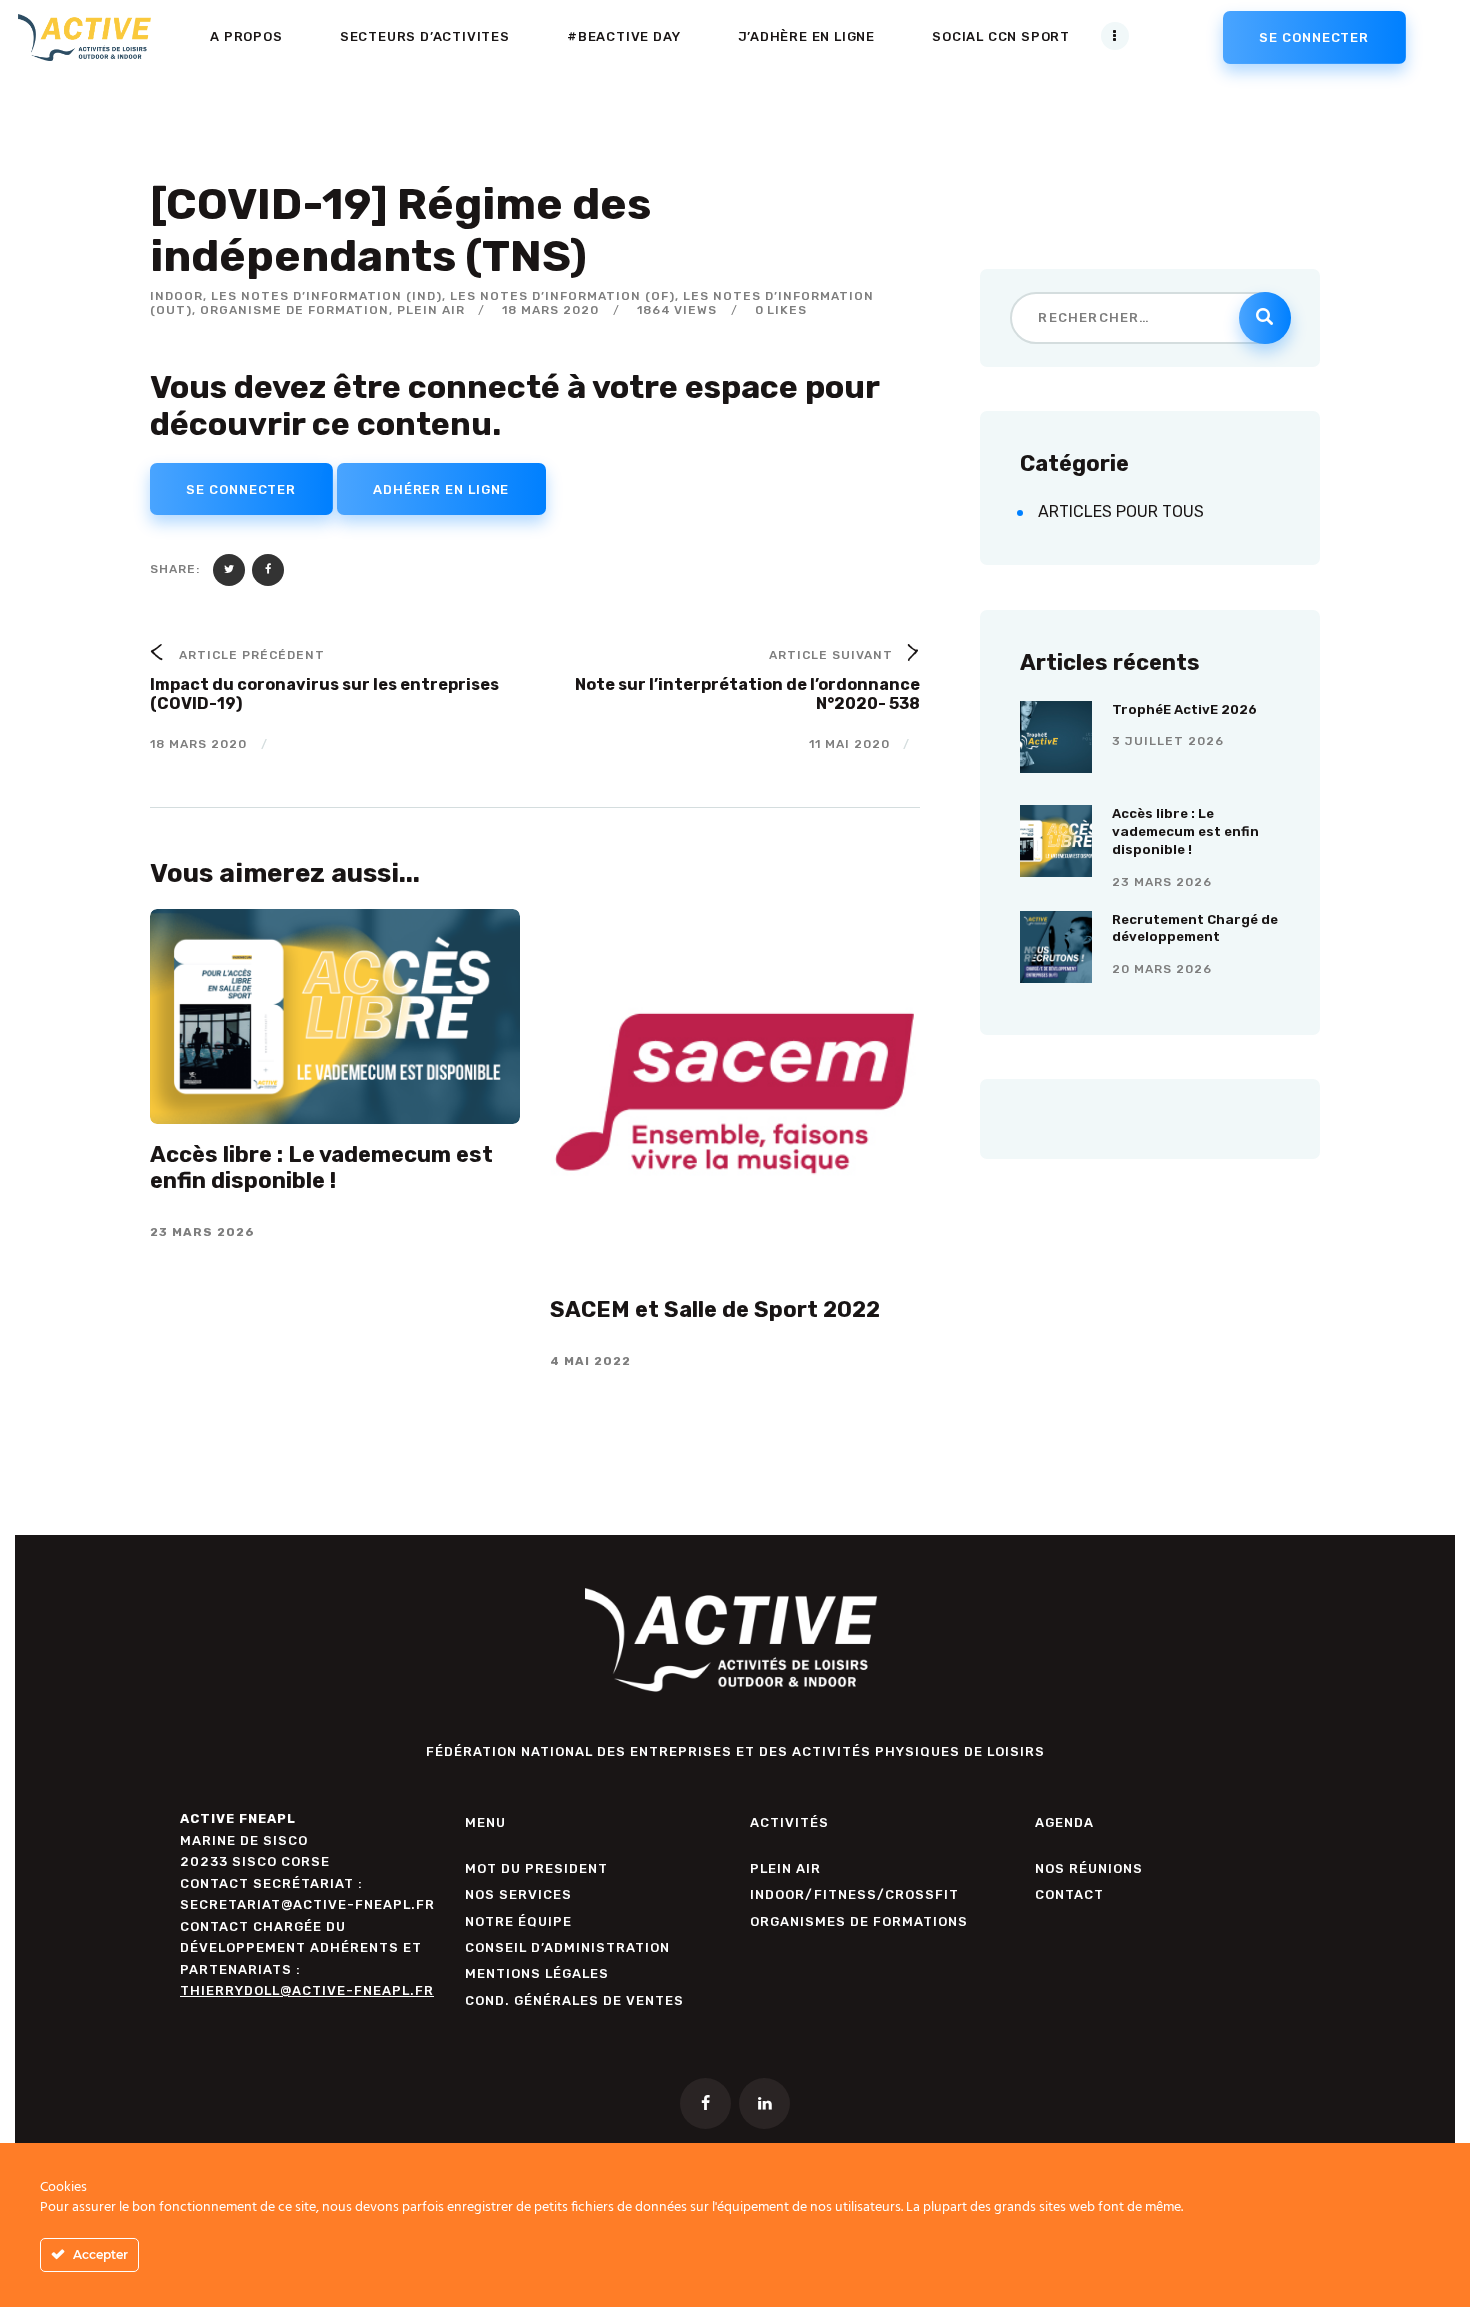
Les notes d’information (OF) (562, 296)
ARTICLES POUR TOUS (1121, 511)
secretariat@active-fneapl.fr (307, 1904)
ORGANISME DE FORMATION (294, 310)
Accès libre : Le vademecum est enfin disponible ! (321, 1168)
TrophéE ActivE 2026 (1184, 709)
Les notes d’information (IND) (326, 296)
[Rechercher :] (1149, 316)
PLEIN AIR (431, 310)
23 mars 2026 (1162, 882)
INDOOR (176, 296)
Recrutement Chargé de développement (1195, 928)
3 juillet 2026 (1168, 741)
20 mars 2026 (1162, 969)
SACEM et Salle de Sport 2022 (715, 1310)
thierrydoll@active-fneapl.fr (307, 1990)
